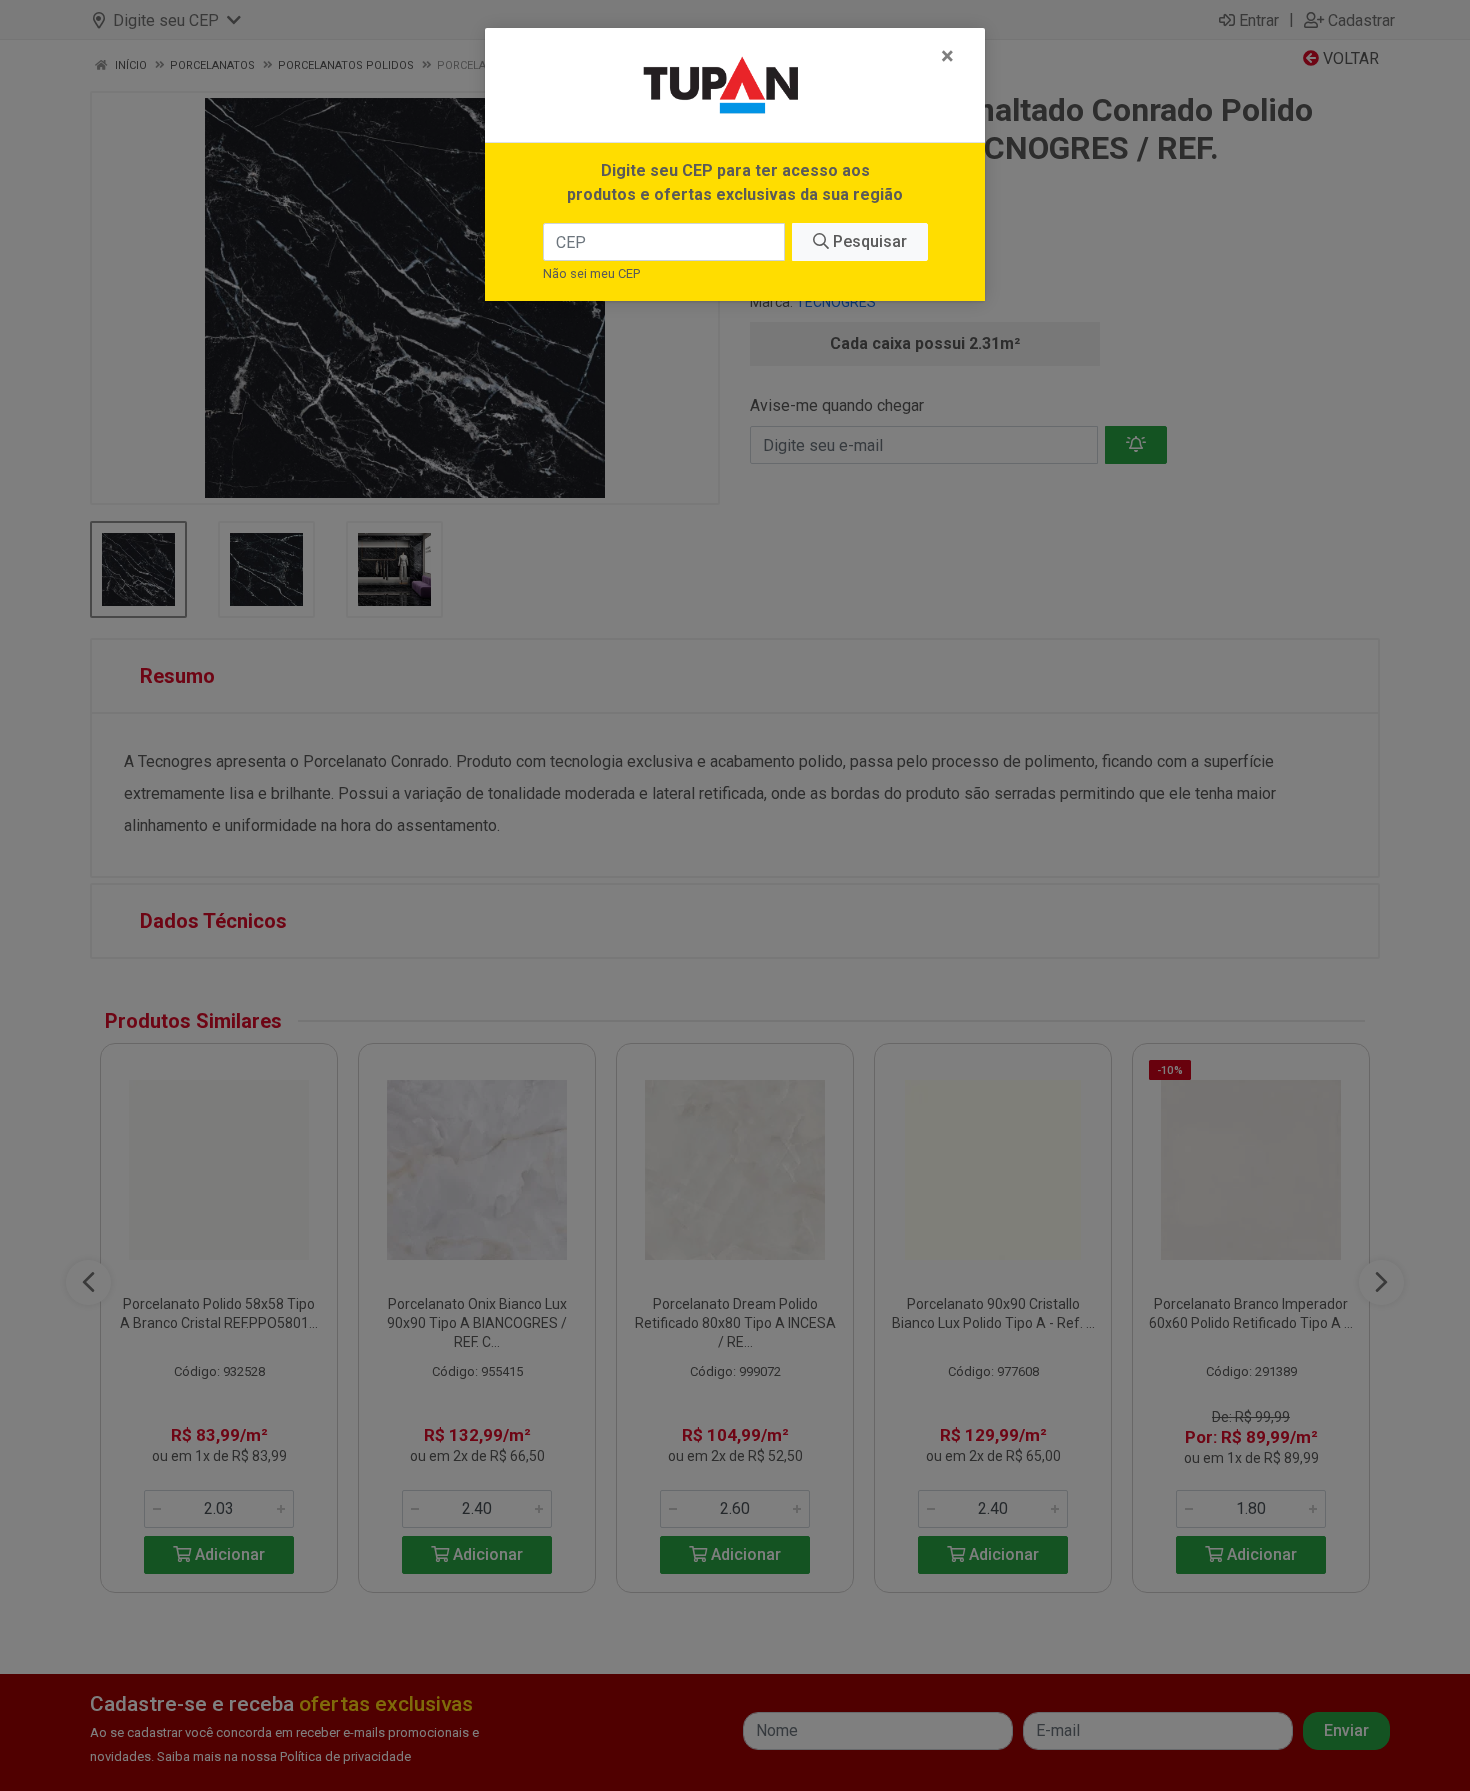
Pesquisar (868, 241)
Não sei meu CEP (591, 273)
